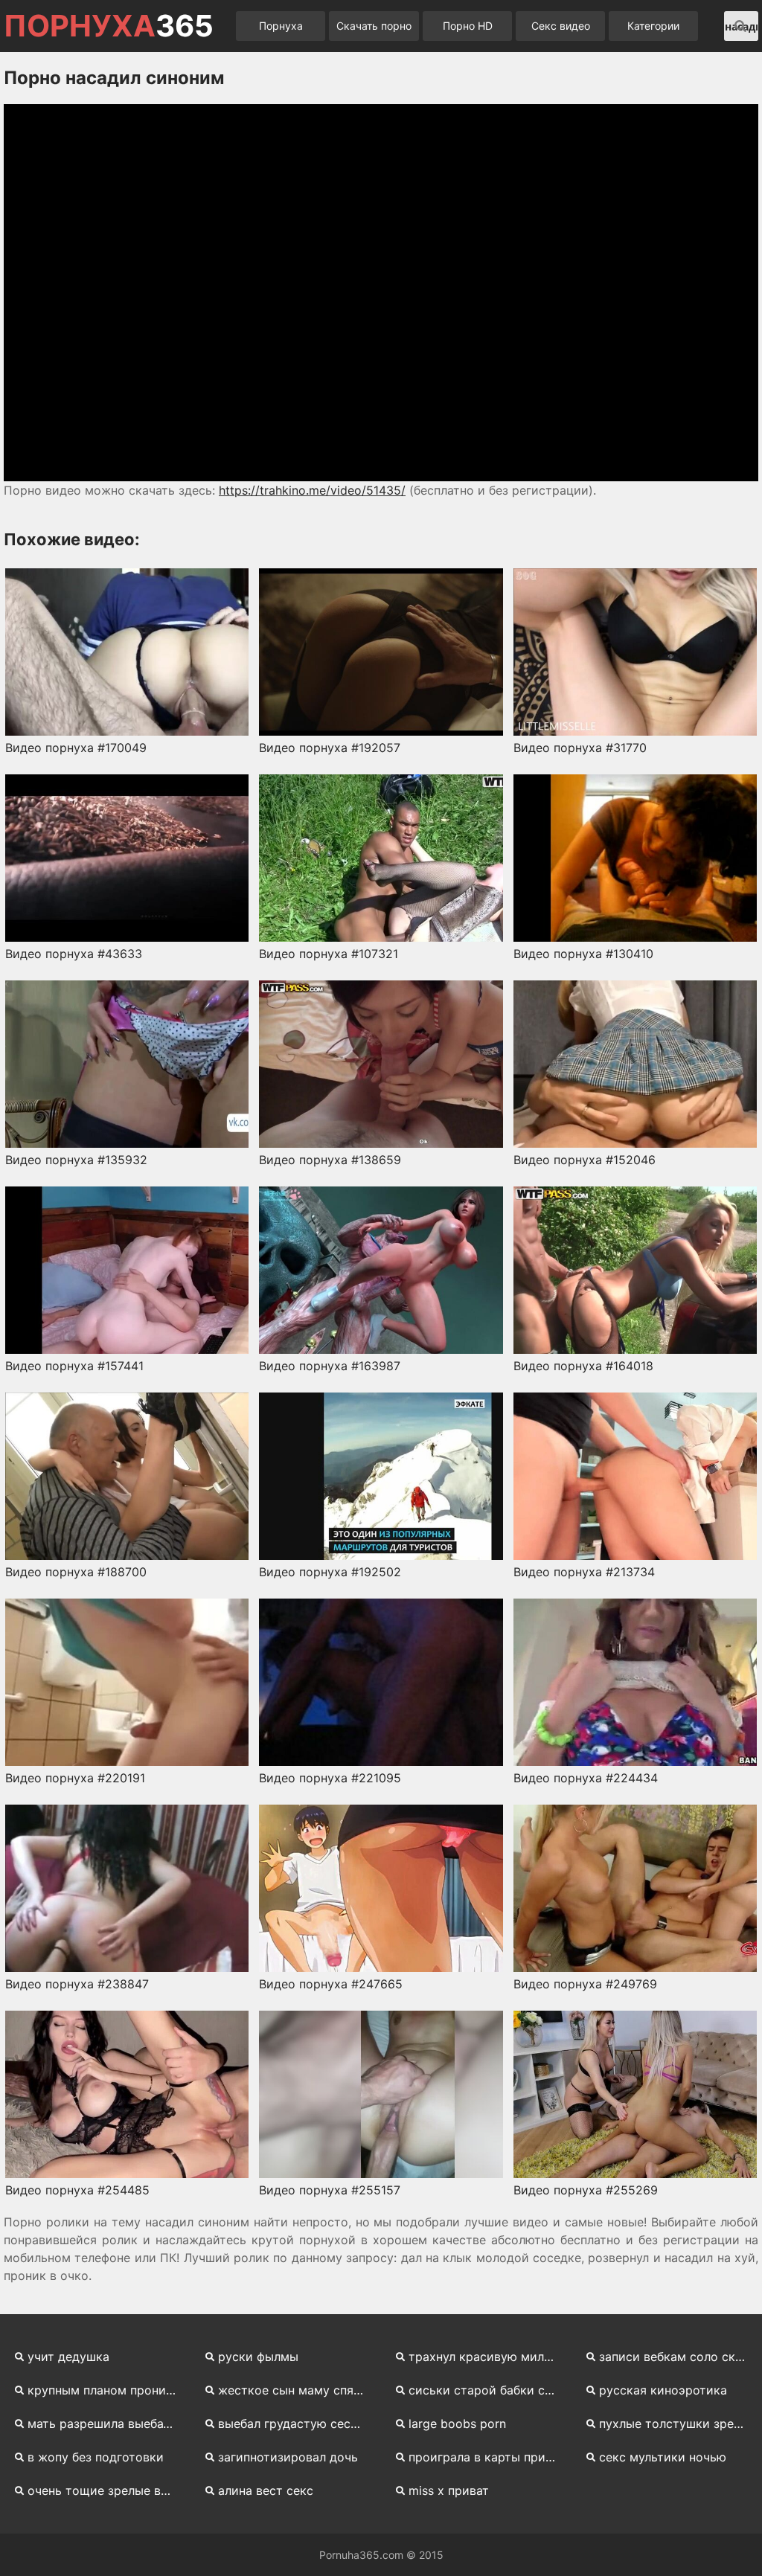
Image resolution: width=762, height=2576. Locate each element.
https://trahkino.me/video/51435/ (312, 490)
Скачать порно (374, 26)
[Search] (740, 26)
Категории (653, 26)
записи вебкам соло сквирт (679, 2357)
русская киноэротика (663, 2390)
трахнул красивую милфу (484, 2357)
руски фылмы (258, 2357)
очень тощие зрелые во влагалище (107, 2490)
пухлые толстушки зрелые (678, 2424)
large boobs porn (457, 2424)
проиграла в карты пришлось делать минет (488, 2457)
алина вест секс (266, 2490)
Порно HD (468, 26)
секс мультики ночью (663, 2457)
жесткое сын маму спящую (298, 2390)
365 (109, 26)
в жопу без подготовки (96, 2457)
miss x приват (449, 2490)
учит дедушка (68, 2357)
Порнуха (281, 26)
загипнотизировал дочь (288, 2457)
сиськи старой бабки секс (487, 2390)
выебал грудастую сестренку (298, 2424)
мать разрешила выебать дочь (107, 2424)
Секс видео (561, 26)
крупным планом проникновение (107, 2390)
